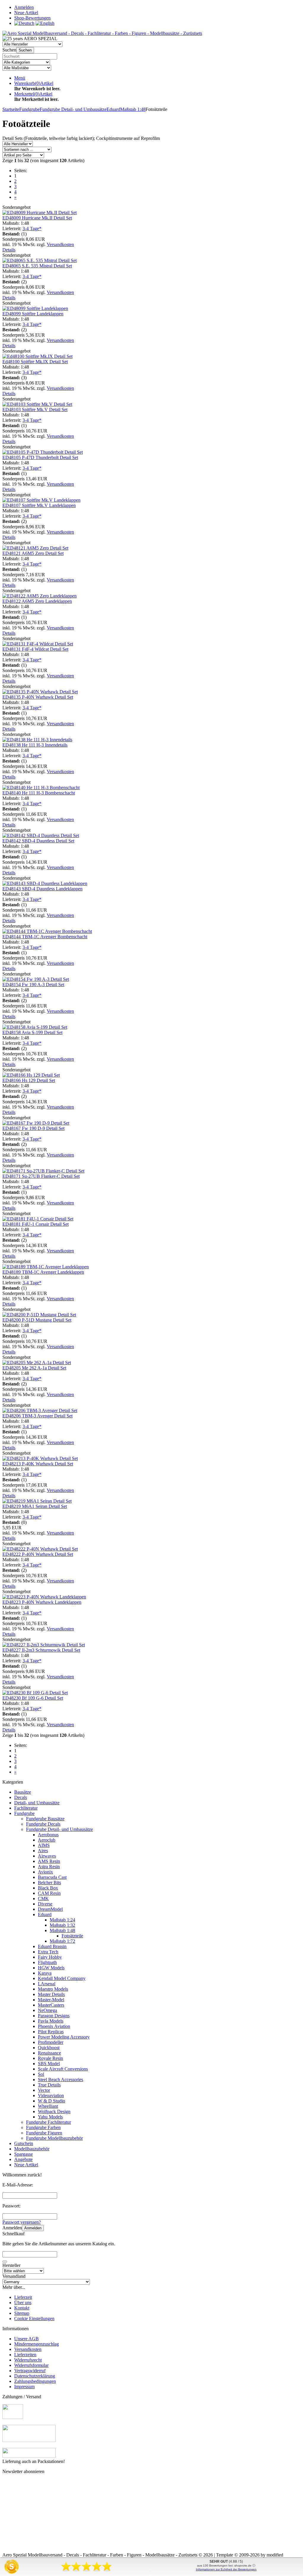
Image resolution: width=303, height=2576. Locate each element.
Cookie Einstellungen (34, 2319)
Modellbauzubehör (32, 2149)
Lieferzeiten (25, 2355)
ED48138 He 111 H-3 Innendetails (35, 745)
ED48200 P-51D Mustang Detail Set (37, 1320)
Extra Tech (48, 1952)
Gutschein (24, 2143)
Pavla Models (51, 2021)
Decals (21, 1797)
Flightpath (47, 1962)
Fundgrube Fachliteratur (49, 2122)
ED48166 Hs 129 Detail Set (29, 1080)
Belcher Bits (49, 1883)
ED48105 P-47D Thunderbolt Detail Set (40, 457)
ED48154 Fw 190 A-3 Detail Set (33, 985)
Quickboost (49, 2048)
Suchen (25, 50)
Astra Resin (49, 1867)
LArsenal (47, 1984)
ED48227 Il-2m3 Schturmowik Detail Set (41, 1650)
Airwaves (47, 1856)
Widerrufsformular (31, 2365)
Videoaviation (51, 2095)
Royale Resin (50, 2058)
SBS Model (49, 2064)
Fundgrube (24, 1813)
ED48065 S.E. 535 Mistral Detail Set (37, 266)
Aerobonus (48, 1835)
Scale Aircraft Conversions (63, 2069)
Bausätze (23, 1792)
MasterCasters (51, 2005)
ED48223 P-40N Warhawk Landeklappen (42, 1602)
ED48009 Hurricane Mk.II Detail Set (37, 218)
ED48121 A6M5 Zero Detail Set (33, 553)
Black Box (48, 1888)
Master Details (51, 1994)
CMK (43, 1899)
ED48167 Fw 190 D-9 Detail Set (33, 1128)
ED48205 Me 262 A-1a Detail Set (34, 1368)
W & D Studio (51, 2101)
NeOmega (47, 2010)
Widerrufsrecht (28, 2360)
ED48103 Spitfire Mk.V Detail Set (35, 410)
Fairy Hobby (50, 1957)
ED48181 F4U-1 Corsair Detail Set (36, 1224)
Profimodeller (51, 2042)
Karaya (45, 1973)
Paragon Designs (54, 2016)
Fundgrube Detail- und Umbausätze (59, 1829)
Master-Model (51, 2000)
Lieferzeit (23, 2297)
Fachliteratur (26, 1808)
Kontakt (22, 2308)
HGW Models (51, 1968)
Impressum (24, 2387)
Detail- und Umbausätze (37, 1803)
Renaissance (49, 2053)
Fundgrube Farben (43, 2127)
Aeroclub (47, 1840)
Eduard (45, 1914)
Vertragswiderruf (30, 2371)
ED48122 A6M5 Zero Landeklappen (37, 601)
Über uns (23, 2303)
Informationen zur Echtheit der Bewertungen (226, 2569)
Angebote (23, 2159)
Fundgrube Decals (43, 1824)
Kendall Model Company (62, 1978)
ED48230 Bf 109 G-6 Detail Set (33, 1698)
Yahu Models (50, 2117)
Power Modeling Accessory (64, 2037)
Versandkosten (60, 244)
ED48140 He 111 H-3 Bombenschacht (39, 793)
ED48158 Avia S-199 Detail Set (32, 1032)
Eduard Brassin (52, 1946)
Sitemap (22, 2313)
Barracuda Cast (52, 1877)
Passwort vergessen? (22, 2222)
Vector (44, 2090)
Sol (41, 2074)
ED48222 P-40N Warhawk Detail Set (38, 1554)
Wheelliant (48, 2106)
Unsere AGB (26, 2339)
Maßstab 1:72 (62, 1941)
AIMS (44, 1845)
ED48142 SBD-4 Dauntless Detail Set (38, 841)
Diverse (45, 1904)
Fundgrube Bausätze (45, 1819)
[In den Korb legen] (5, 2262)
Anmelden (33, 2228)
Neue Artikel (26, 2165)
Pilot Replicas (51, 2032)
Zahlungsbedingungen (35, 2381)
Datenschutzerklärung (35, 2376)
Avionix (45, 1872)
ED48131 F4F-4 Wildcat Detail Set (35, 649)
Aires (43, 1851)
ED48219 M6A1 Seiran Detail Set (35, 1506)
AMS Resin (49, 1861)
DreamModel (50, 1909)
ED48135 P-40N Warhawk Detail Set (38, 697)
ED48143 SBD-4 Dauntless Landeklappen (42, 889)
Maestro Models (53, 1989)
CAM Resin (49, 1893)
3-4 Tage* (32, 228)
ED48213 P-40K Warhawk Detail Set (38, 1464)
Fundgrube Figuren (44, 2133)
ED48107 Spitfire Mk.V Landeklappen (39, 505)
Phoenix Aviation (54, 2026)
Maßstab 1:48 (62, 1930)
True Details (49, 2085)
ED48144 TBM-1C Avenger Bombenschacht (45, 937)
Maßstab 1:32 (62, 1925)
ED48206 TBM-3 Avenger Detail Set (37, 1416)
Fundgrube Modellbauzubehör (54, 2138)
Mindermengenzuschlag (37, 2344)
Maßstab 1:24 (62, 1920)
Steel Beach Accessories (61, 2080)
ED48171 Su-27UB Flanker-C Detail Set (41, 1176)
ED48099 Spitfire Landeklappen (33, 314)
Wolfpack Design (54, 2111)
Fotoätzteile (72, 1936)
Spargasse (24, 2154)
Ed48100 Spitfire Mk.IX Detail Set (35, 362)
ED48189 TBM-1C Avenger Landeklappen (43, 1272)
